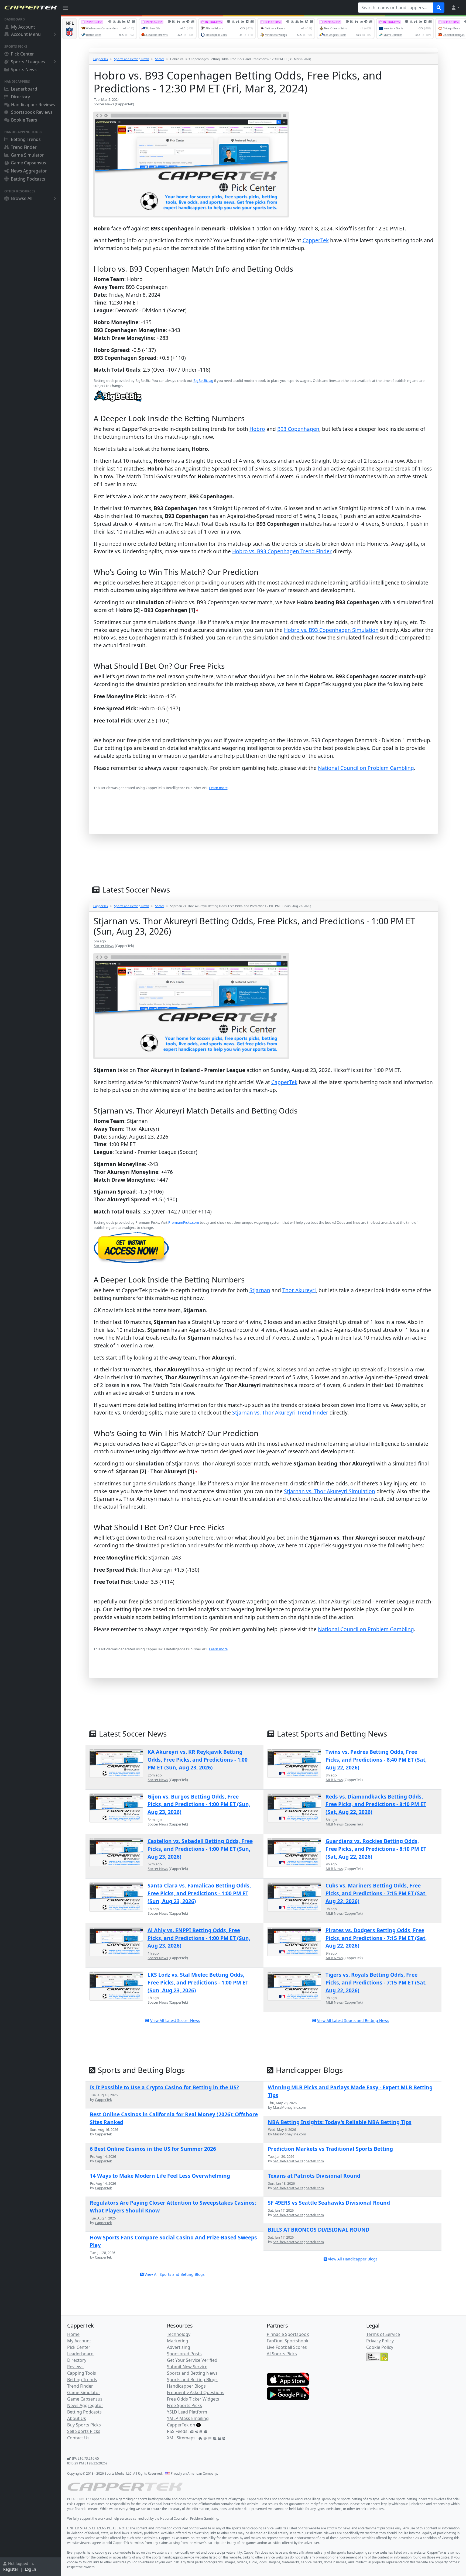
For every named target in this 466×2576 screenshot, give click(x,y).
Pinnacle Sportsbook (288, 2334)
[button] (455, 8)
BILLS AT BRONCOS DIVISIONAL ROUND (319, 2230)
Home (73, 2334)
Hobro (257, 429)
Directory (20, 97)
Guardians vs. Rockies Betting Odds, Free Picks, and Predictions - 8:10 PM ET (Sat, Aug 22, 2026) (376, 1849)
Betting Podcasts (28, 179)
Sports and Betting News (132, 59)
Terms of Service (383, 2334)
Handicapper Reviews (33, 105)
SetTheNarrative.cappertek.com (298, 2161)
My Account (23, 27)
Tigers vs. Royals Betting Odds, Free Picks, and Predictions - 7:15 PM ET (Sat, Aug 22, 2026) (376, 1982)
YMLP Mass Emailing (188, 2418)
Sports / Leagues (28, 62)
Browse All (22, 198)
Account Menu (26, 34)
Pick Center (22, 54)
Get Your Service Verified (192, 2360)
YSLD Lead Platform (187, 2412)
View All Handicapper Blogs (353, 2259)
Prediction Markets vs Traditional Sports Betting (330, 2149)
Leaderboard (24, 89)
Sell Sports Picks (84, 2431)
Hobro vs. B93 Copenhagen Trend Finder (282, 551)
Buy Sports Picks (84, 2425)
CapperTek (101, 59)
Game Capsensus (28, 163)
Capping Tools (82, 2373)
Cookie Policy (380, 2347)
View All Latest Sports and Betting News (353, 2020)
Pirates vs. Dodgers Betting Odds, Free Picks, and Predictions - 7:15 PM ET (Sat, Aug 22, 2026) (376, 1938)
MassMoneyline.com (289, 2107)
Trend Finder (24, 147)
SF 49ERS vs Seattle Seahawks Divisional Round (329, 2203)
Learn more (218, 788)
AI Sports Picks (282, 2354)
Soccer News (104, 104)
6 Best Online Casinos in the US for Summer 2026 (153, 2149)
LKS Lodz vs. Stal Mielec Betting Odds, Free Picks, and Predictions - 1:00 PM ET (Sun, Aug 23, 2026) (198, 1982)
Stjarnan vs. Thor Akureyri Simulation (330, 1491)
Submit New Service (187, 2367)
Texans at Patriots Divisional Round (314, 2176)
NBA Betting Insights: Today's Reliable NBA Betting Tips (340, 2122)
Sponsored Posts (184, 2354)
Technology (179, 2334)
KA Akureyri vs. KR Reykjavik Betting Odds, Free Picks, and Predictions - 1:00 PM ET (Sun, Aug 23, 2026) (198, 1760)
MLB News (334, 1780)
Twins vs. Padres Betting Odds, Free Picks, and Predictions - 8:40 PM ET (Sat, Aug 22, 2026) (376, 1760)
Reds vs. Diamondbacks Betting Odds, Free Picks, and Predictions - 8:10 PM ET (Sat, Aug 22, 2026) (376, 1804)
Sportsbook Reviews (32, 112)
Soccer (160, 59)
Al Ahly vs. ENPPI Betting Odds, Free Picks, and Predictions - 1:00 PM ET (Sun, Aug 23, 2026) (199, 1938)
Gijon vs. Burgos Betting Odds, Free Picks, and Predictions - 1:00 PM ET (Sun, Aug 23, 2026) (199, 1804)
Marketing (178, 2341)
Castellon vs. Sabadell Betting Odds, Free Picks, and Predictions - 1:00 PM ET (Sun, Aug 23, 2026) (200, 1849)
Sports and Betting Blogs (192, 2380)
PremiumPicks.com (184, 1222)
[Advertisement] (255, 820)
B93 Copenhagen (298, 429)
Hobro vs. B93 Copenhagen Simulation (331, 630)
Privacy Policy (380, 2341)
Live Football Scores (287, 2347)
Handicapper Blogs (186, 2386)
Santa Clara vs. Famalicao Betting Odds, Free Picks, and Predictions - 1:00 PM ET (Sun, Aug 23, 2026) (199, 1893)
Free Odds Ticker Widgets (193, 2399)
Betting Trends (26, 139)
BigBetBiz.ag (203, 381)
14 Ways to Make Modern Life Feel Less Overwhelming (160, 2176)
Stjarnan (260, 1290)
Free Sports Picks (184, 2405)
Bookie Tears (24, 120)
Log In (30, 2569)
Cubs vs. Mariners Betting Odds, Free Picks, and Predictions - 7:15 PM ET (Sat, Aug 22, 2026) (376, 1893)
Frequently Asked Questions (196, 2392)
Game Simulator (27, 155)
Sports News (24, 70)
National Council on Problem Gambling (366, 768)
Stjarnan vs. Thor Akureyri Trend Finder (280, 1413)
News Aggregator (29, 171)
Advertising (179, 2347)
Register (11, 2569)
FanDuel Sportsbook (288, 2341)
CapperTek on (181, 2425)
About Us (77, 2418)
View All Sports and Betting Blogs (175, 2274)
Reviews (75, 2367)
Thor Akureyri (299, 1290)
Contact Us (78, 2438)
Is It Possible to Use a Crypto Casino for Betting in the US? (164, 2087)
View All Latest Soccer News (175, 2020)
